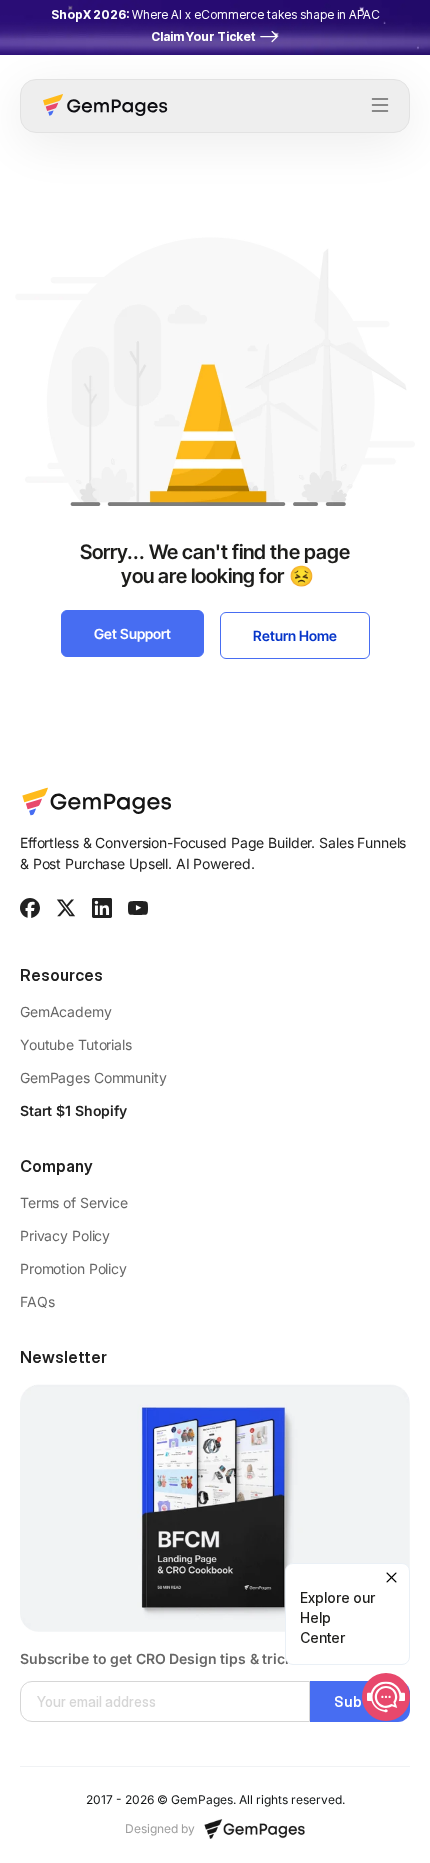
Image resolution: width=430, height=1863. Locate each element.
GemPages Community (93, 1077)
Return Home (295, 635)
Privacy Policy (65, 1235)
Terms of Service (74, 1202)
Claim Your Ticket (203, 36)
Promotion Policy (73, 1268)
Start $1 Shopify (73, 1110)
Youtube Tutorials (76, 1044)
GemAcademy (68, 1011)
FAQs (37, 1301)
